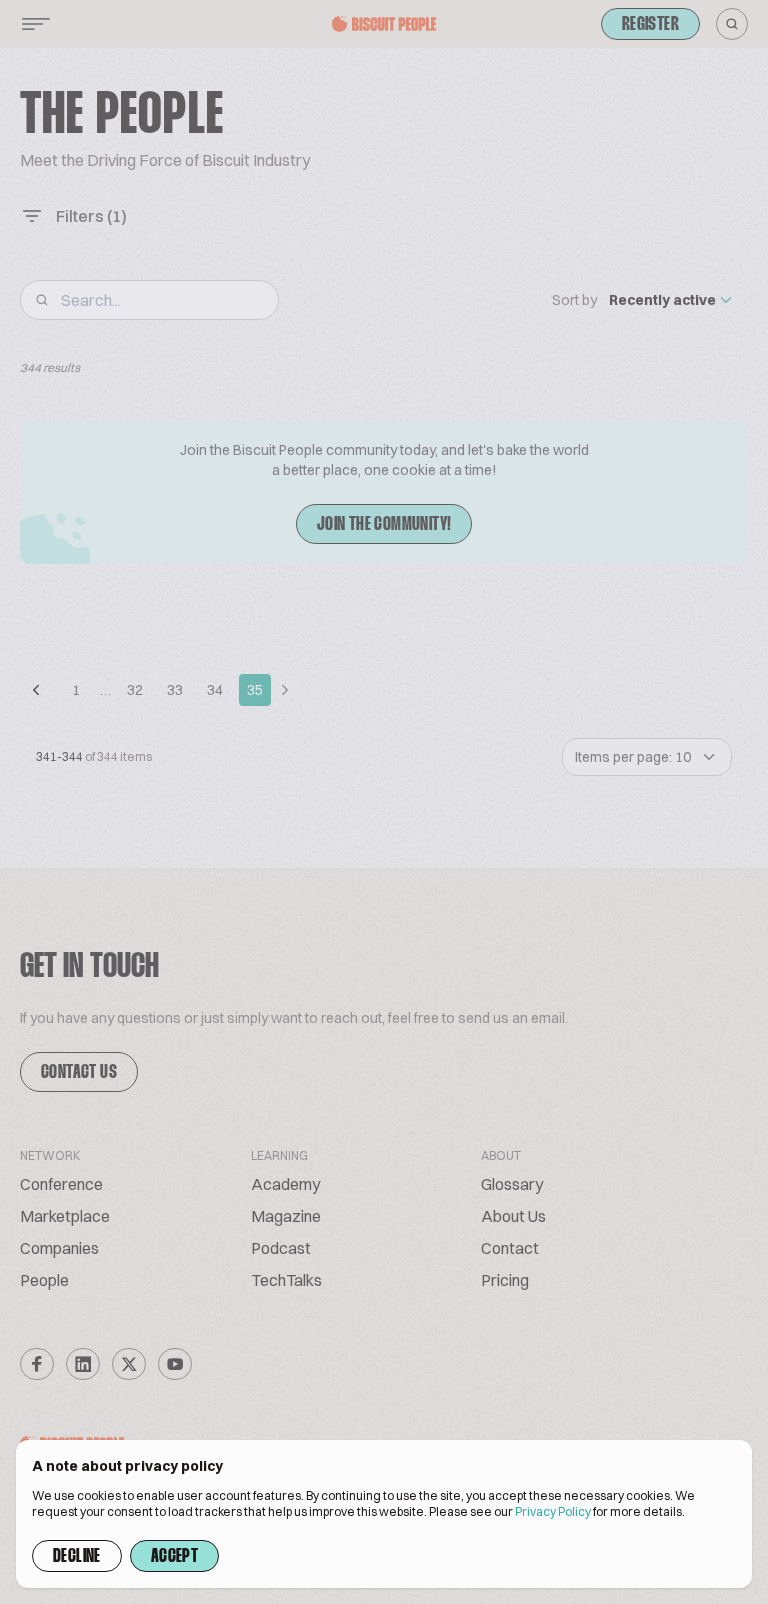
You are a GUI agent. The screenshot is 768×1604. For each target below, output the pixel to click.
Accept (174, 1557)
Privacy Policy (553, 1511)
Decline (77, 1557)
